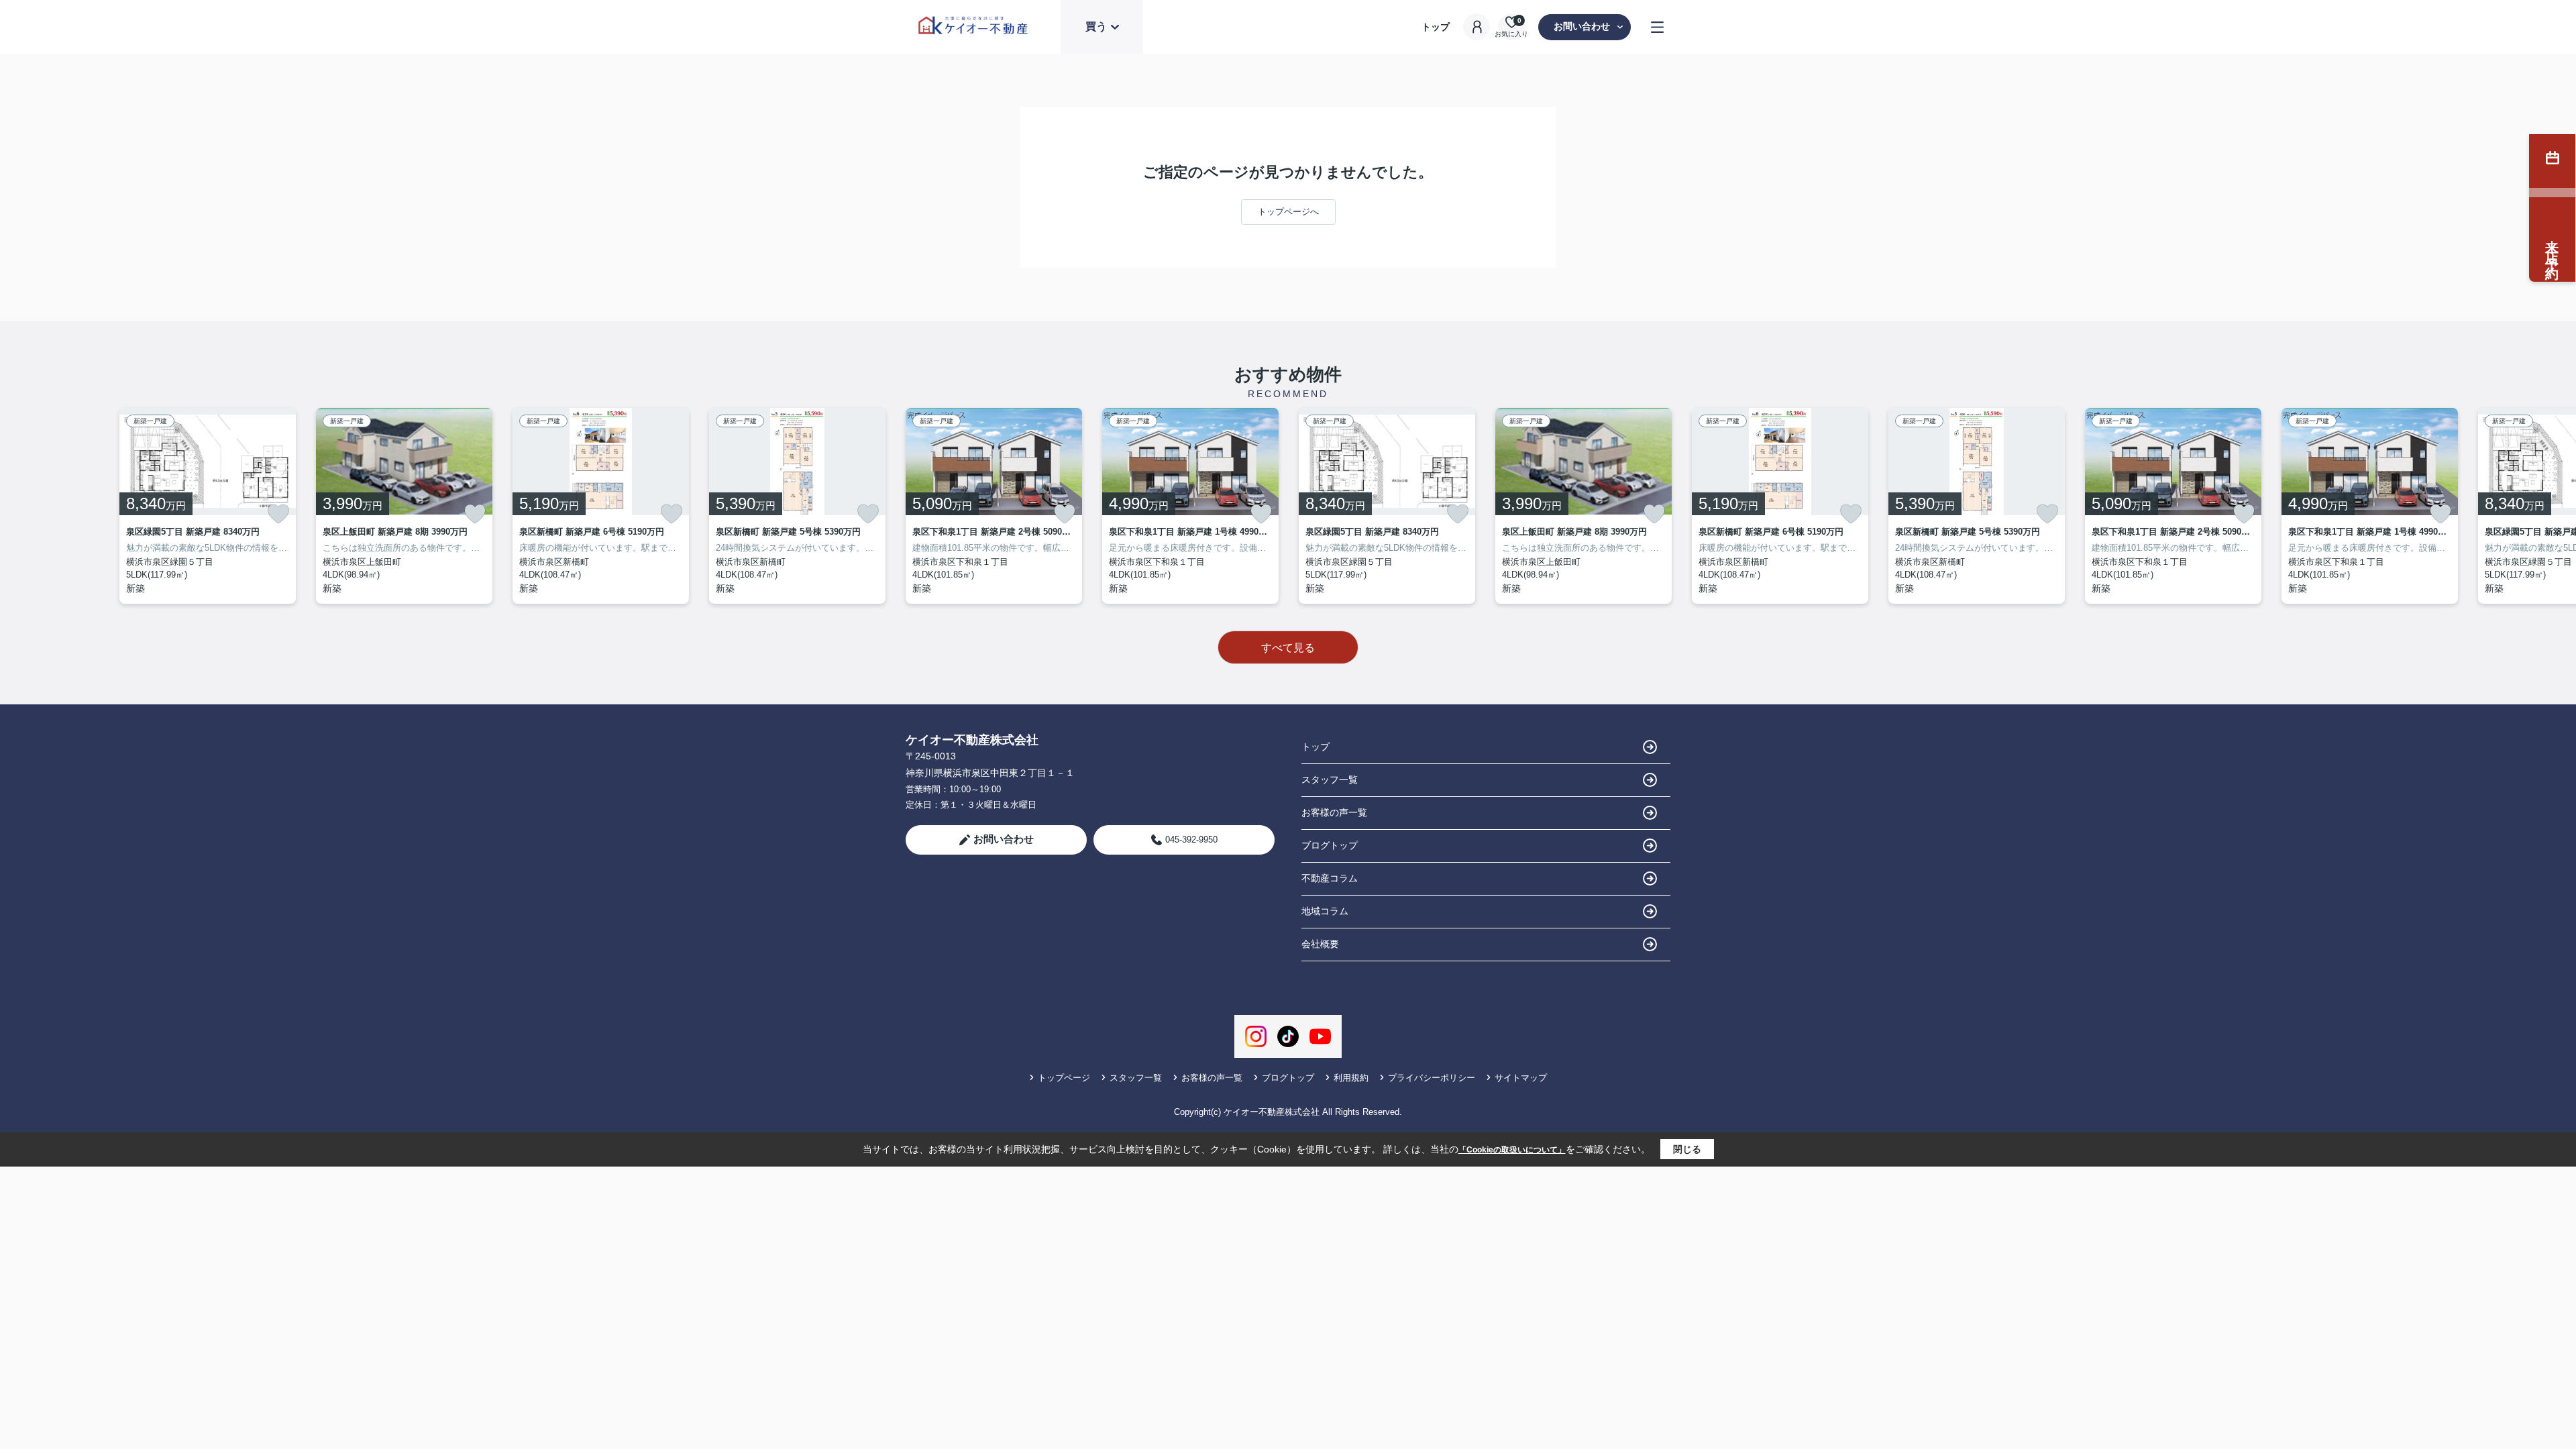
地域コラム (1325, 911)
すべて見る (1288, 648)
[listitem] (994, 506)
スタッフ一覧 (1330, 780)
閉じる (1687, 1149)
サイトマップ (1521, 1078)
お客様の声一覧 (1334, 812)
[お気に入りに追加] (278, 514)
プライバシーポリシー (1432, 1078)
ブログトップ (1330, 845)
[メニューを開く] (1657, 27)
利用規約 (1351, 1078)
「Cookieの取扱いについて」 (1512, 1150)
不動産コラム (1330, 878)
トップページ (1064, 1078)
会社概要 (1320, 944)
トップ (1436, 27)
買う (1096, 26)
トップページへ (1288, 212)
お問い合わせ (1582, 26)
